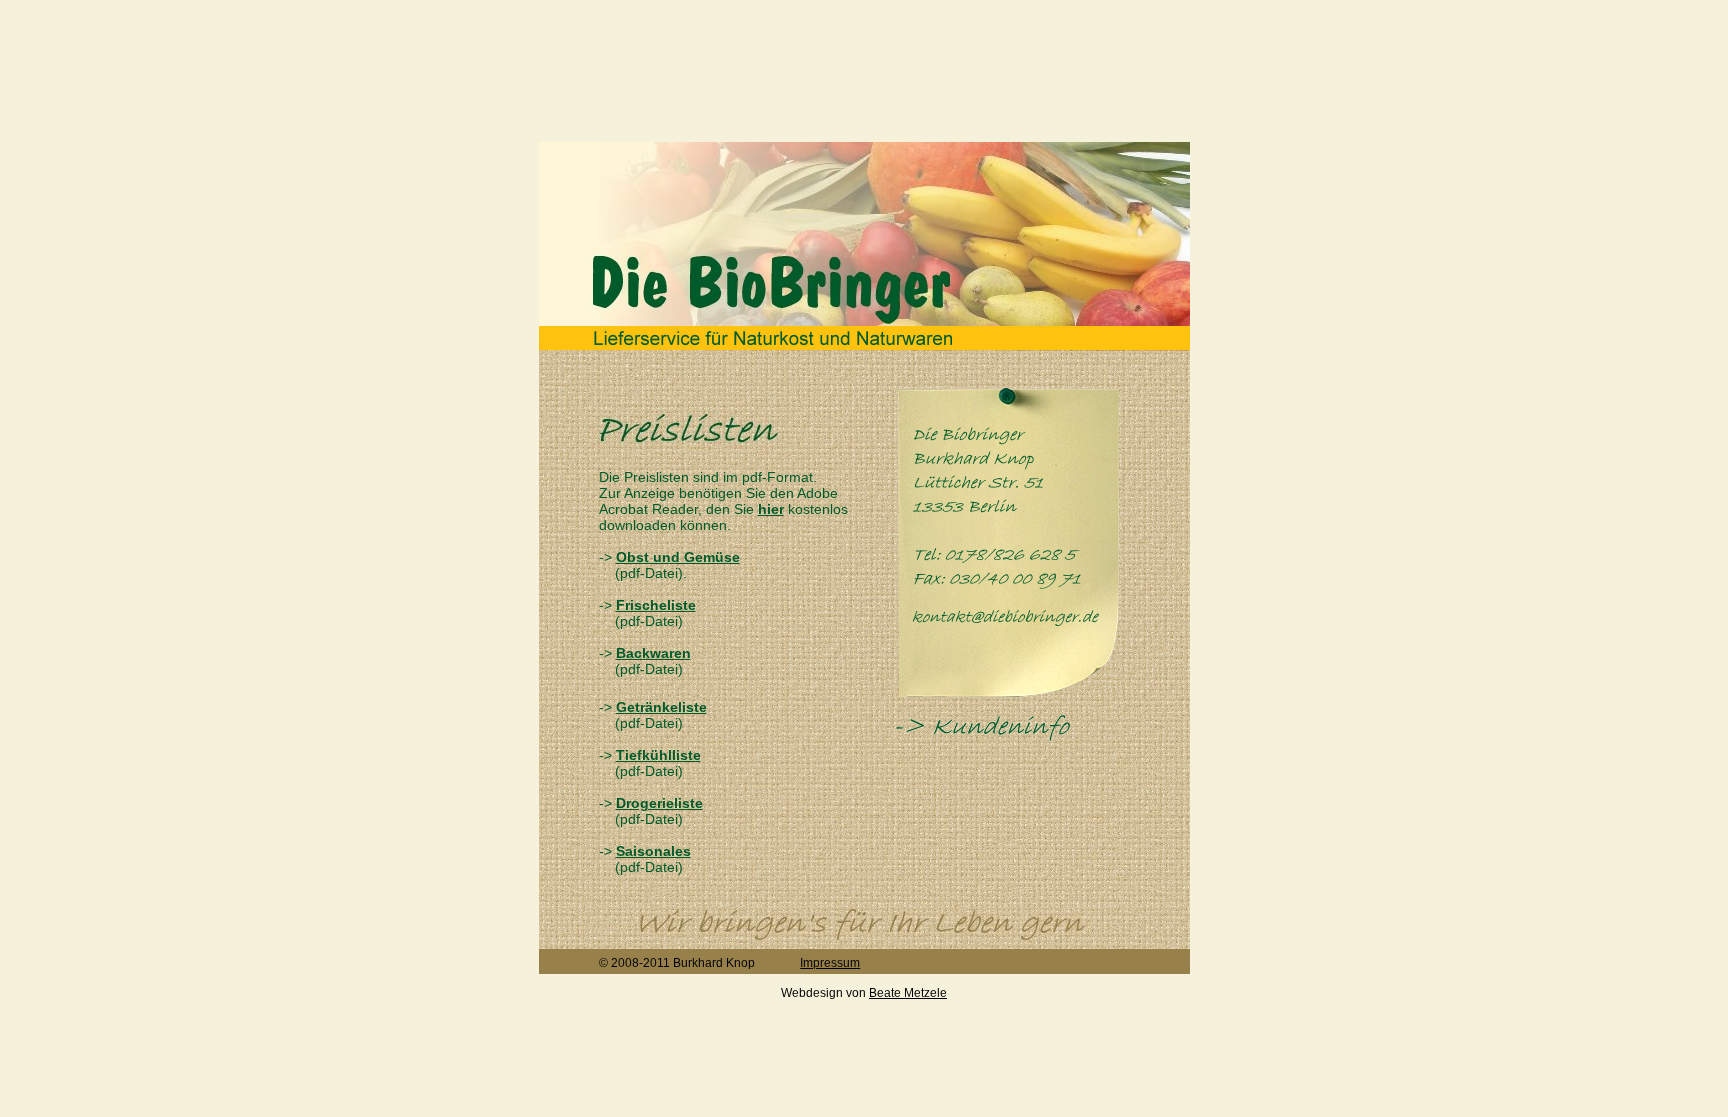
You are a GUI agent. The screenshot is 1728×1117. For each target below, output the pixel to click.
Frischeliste (656, 605)
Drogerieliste (659, 803)
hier (771, 509)
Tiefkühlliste (658, 755)
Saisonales (653, 851)
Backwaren (653, 653)
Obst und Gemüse (678, 557)
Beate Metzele (908, 993)
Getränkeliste (661, 707)
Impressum (830, 963)
